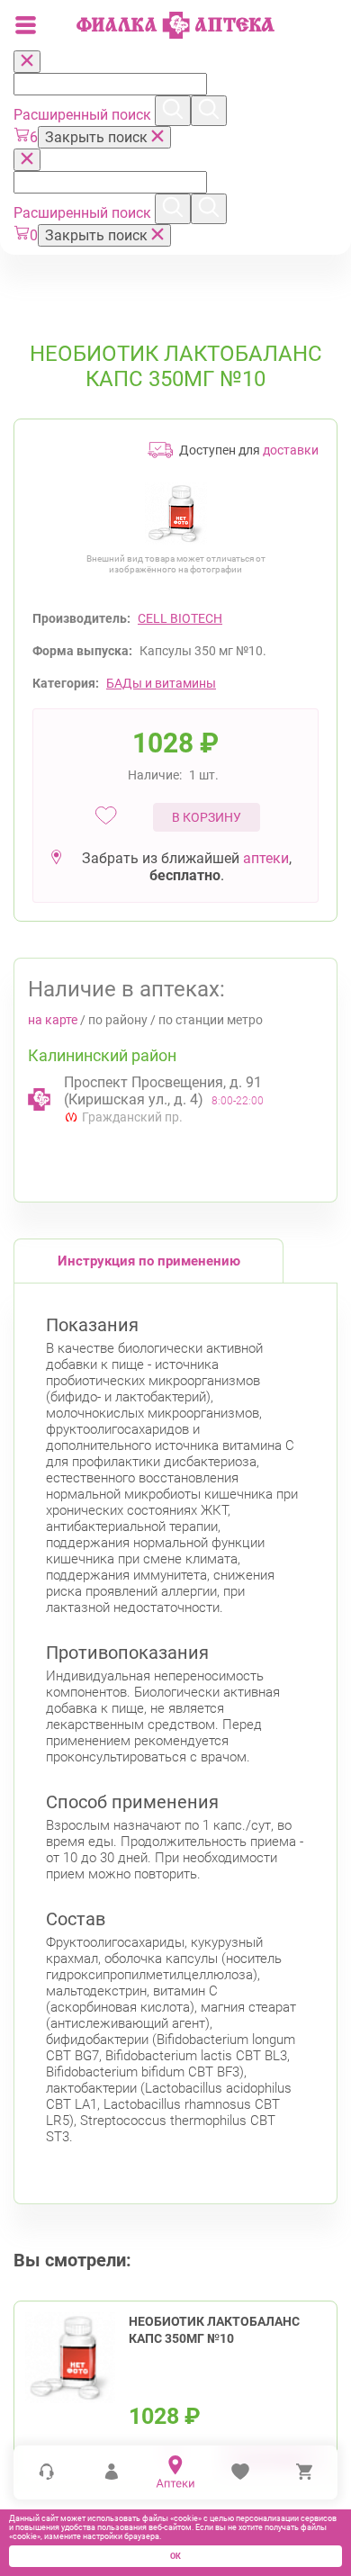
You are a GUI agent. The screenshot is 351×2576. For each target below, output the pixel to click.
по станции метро (211, 1020)
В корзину (207, 817)
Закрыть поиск (98, 137)
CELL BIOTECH (180, 618)
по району (118, 1020)
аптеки (266, 858)
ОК (175, 2556)
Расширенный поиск (84, 115)
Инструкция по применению (149, 1261)
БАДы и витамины (161, 683)
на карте (53, 1020)
